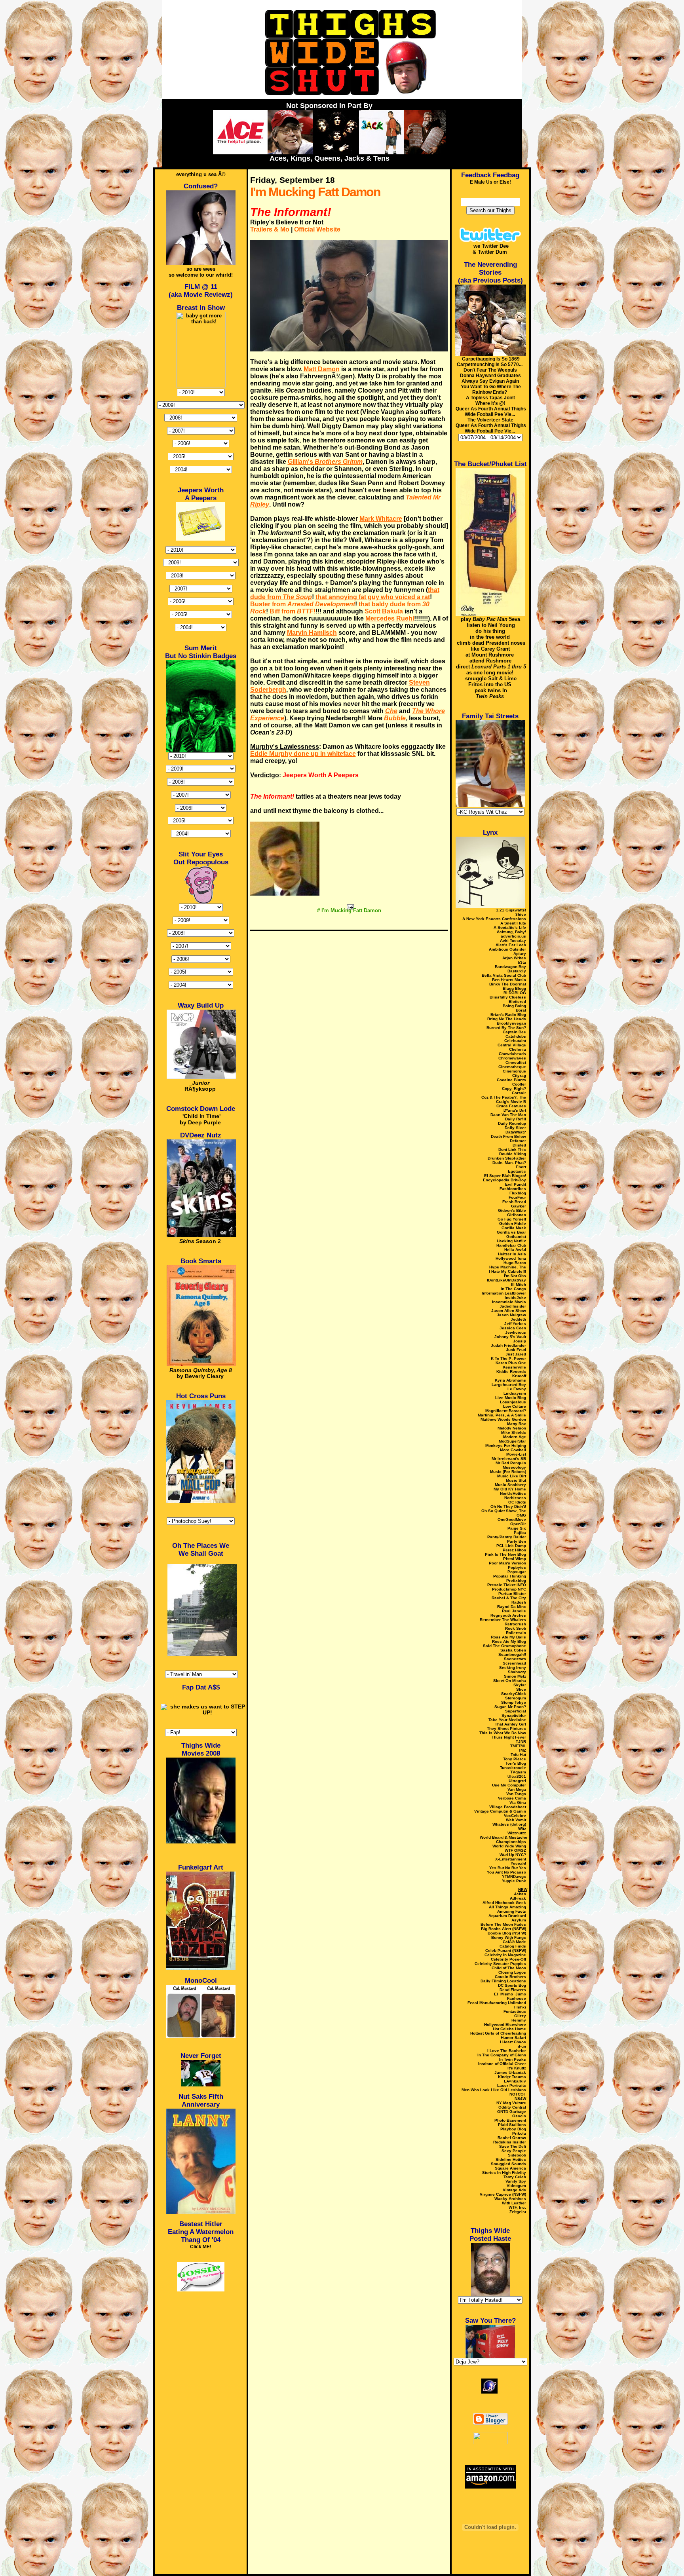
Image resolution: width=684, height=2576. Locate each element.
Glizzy (520, 2016)
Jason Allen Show (509, 1311)
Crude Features (511, 1106)
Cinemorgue (514, 1071)
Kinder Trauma (512, 2077)
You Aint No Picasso (506, 1872)
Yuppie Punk (514, 1881)
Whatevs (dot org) (509, 1824)
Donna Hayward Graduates (490, 376)
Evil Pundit (516, 1184)
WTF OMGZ (515, 1850)
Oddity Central (512, 2107)
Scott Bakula (384, 611)
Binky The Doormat (508, 984)
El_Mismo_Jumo (510, 1994)
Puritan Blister (512, 1594)
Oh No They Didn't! (508, 1506)
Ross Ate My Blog (509, 1641)
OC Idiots (517, 1502)
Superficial (516, 1711)
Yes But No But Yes (508, 1868)
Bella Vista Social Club (504, 975)
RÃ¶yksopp (200, 1086)
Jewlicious (516, 1332)
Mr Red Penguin (511, 1463)
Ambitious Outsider (507, 949)
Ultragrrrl (517, 1781)
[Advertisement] (349, 922)
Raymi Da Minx (512, 1607)
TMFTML (518, 1746)
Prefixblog (516, 1580)
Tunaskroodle (513, 1768)
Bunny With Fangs (509, 1937)
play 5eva (490, 619)
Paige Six (517, 1528)
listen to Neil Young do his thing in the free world (491, 631)
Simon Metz (515, 1676)
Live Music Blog (511, 1398)
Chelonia (518, 1049)
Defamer (518, 1141)
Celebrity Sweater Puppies (500, 1964)
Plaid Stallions (512, 2125)
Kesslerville (514, 1367)
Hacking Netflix (511, 1241)
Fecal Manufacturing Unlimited (497, 2003)
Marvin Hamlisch (312, 633)
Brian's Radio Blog (508, 1015)
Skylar (520, 1685)
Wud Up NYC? (513, 1855)
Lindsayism (515, 1393)
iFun (522, 2046)
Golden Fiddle (513, 1223)
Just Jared (516, 1354)
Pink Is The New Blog (505, 1554)
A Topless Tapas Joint (490, 398)
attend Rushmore (490, 661)
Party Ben (517, 1541)
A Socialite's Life (510, 927)
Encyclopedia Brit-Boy (504, 1180)
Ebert (521, 1167)
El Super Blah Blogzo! (505, 1176)
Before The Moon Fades (503, 1924)
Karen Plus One (511, 1363)
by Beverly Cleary (201, 1373)
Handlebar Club (511, 1245)
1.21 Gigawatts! (511, 910)
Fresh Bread (514, 1202)
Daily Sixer (515, 1128)
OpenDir (518, 1524)
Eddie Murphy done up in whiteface (303, 754)
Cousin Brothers (510, 1977)
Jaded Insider (513, 1306)
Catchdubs (516, 1036)
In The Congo (513, 1289)
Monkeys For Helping (506, 1446)
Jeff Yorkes (515, 1324)
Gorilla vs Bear (511, 1232)
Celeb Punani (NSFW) (506, 1951)
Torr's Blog (516, 1763)
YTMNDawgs (514, 1876)
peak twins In (491, 693)
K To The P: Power (508, 1358)
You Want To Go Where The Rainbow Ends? (491, 389)
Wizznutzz (517, 1833)
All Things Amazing (507, 1907)
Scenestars (515, 1659)
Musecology (514, 1467)
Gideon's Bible (512, 1210)
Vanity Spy (516, 2181)
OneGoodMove (512, 1520)
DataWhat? (516, 1132)
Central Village (512, 1045)
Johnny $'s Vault (510, 1337)
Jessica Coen (513, 1328)
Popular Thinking (510, 1576)
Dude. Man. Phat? (509, 1163)
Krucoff (519, 1376)
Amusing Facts (512, 1911)
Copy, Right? (514, 1089)
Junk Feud (516, 1350)
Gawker (519, 1206)
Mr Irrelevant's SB (509, 1459)
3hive (521, 914)
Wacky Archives (510, 2199)
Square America (510, 2168)
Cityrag (519, 1075)
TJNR (521, 1742)
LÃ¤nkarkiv (515, 2081)
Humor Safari (513, 2038)
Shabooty (517, 1672)
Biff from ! (293, 611)
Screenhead (514, 1663)
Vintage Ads (514, 2190)
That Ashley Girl (510, 1724)
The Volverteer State (490, 420)
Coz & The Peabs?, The (504, 1097)
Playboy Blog (513, 2129)
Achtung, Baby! (511, 932)
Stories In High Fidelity (504, 2173)
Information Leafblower (504, 1293)
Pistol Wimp (515, 1559)
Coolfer (519, 1084)
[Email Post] (349, 906)
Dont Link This (512, 1149)
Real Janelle (514, 1611)
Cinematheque (512, 1067)
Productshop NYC (509, 1589)
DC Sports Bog (512, 1985)
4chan (520, 1894)
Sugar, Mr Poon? (510, 1707)
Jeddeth (518, 1319)
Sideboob (517, 2155)
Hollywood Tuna (511, 1258)
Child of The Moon (509, 1968)
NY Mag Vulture (511, 2103)
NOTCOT (518, 2094)
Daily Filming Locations (503, 1981)
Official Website (317, 229)
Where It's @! (490, 403)
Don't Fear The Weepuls (490, 370)
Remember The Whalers (503, 1620)
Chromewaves (512, 1058)
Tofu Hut (518, 1755)
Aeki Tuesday (513, 941)
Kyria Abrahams (510, 1380)
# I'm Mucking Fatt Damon (349, 910)
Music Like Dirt (512, 1476)
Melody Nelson (512, 1428)
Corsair (519, 1093)
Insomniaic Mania (509, 1302)
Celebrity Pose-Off (508, 1959)
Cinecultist (516, 1062)
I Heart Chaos (513, 2042)
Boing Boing (514, 1006)
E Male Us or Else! (490, 182)
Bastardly (517, 971)
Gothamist (516, 1237)
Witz (522, 1829)
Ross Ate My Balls (508, 1637)
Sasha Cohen (513, 1650)
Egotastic (517, 1171)
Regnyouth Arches (508, 1615)
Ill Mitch (519, 1284)
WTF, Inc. (517, 2207)
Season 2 (200, 1241)
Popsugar (517, 1572)
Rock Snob (516, 1628)
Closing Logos (512, 1972)
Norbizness (515, 1498)
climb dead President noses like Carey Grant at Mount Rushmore (491, 649)
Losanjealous (513, 1402)
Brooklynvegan (511, 1023)
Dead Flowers (513, 1990)
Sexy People (514, 2151)
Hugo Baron (515, 1263)
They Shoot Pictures (506, 1728)
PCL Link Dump (511, 1546)
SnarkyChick (514, 1694)
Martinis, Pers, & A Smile (502, 1415)
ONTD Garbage (512, 2112)
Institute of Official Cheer (502, 2064)
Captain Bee (514, 1032)
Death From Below (508, 1136)
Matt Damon (322, 369)
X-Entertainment (511, 1859)
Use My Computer (509, 1785)
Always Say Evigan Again (490, 381)
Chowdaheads (512, 1054)
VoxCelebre (515, 1816)
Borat (521, 1010)
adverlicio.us (513, 936)
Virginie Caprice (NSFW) (503, 2194)
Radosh (519, 1602)
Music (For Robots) (508, 1472)
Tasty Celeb (515, 2177)
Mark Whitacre (381, 519)
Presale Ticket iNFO (507, 1585)
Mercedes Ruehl (390, 618)
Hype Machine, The (508, 1267)
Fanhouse (517, 1998)
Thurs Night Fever (509, 1737)
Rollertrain (516, 1633)
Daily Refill (516, 1119)
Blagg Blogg (514, 988)
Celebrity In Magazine (505, 1955)
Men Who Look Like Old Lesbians (494, 2090)
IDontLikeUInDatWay (506, 1280)
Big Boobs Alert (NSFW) (503, 1929)
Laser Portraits (512, 2085)
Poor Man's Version (507, 1563)
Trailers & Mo (270, 229)
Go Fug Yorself (512, 1219)
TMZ (522, 1750)
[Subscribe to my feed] (490, 2404)
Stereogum (516, 1698)
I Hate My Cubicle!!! (507, 1271)
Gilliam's (325, 462)
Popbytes (517, 1567)
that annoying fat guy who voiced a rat (373, 597)
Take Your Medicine (507, 1720)
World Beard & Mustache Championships (503, 1839)
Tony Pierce (515, 1759)
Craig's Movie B (511, 1102)
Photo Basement (510, 2120)
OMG (521, 1515)
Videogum (516, 2186)
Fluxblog (518, 1193)
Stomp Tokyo (514, 1702)
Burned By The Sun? (506, 1028)
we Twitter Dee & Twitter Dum (491, 249)
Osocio (519, 2116)
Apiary (520, 954)
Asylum (519, 1920)
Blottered (517, 1001)
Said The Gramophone (504, 1646)
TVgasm (518, 1772)
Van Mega (517, 1789)
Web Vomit (516, 1820)
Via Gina (518, 1802)
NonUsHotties (513, 1493)
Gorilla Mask (514, 1228)
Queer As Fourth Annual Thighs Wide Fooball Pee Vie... (491, 412)
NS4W (520, 2099)
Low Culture (515, 1406)
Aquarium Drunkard (507, 1916)
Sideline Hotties (511, 2159)
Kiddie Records (511, 1372)
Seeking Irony (513, 1668)
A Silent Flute (513, 923)
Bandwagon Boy (510, 967)
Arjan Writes (514, 958)
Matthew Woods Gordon (503, 1419)
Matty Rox (517, 1424)
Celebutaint (515, 1041)
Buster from (303, 604)
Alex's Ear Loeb (511, 945)
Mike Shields (514, 1432)
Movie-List (516, 1454)
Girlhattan (517, 1215)
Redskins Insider (510, 2142)
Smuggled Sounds (508, 2164)
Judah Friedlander (508, 1345)
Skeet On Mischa (510, 1681)
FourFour (517, 1197)
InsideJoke (515, 1297)
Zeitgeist (518, 2212)
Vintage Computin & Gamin (500, 1811)
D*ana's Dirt (515, 1110)
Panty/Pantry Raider (507, 1537)
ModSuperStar (512, 1441)
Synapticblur (514, 1715)
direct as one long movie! (491, 670)
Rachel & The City (509, 1598)
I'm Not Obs (515, 1276)
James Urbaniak (510, 2072)
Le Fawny (517, 1389)
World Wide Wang (509, 1846)
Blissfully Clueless (508, 997)
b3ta (522, 962)
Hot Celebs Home (509, 2029)
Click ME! (201, 2247)
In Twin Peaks (513, 2059)
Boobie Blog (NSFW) (507, 1933)
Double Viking (513, 1154)
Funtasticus (515, 2011)
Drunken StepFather (507, 1158)
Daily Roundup (512, 1123)
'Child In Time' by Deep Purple (200, 1119)
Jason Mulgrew (511, 1315)
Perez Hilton (514, 1550)
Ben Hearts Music (509, 980)
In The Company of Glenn (502, 2055)
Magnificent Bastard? (506, 1411)
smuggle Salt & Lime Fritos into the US (491, 681)
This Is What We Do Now (503, 1733)
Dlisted (519, 1145)
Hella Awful (515, 1250)
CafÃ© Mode (514, 1942)
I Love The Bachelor (507, 2051)
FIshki (520, 2007)
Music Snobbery (510, 1485)
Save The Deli (513, 2146)
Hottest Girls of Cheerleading (498, 2033)
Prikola (519, 2133)
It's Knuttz (517, 2068)
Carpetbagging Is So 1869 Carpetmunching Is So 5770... (490, 362)
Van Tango (516, 1794)
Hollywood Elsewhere (505, 2025)
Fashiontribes (513, 1189)
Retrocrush (515, 1624)
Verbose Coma (512, 1798)
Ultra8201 (517, 1776)
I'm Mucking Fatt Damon (315, 192)
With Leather (514, 2203)
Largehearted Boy (509, 1385)
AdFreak (518, 1898)
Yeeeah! (518, 1863)
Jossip (520, 1341)
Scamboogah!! (512, 1654)
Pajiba (520, 1533)
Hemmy (519, 2020)
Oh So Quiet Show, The (504, 1511)
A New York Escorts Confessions (494, 919)
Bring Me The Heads (507, 1019)
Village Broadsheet (508, 1807)
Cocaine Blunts (511, 1080)
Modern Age (515, 1437)
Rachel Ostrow (512, 2138)
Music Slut (516, 1480)
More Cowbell (513, 1450)
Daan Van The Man (508, 1115)
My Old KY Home (510, 1489)
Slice (521, 1689)
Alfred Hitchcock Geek (504, 1903)
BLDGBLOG (515, 993)
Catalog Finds (513, 1946)
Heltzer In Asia (512, 1254)
